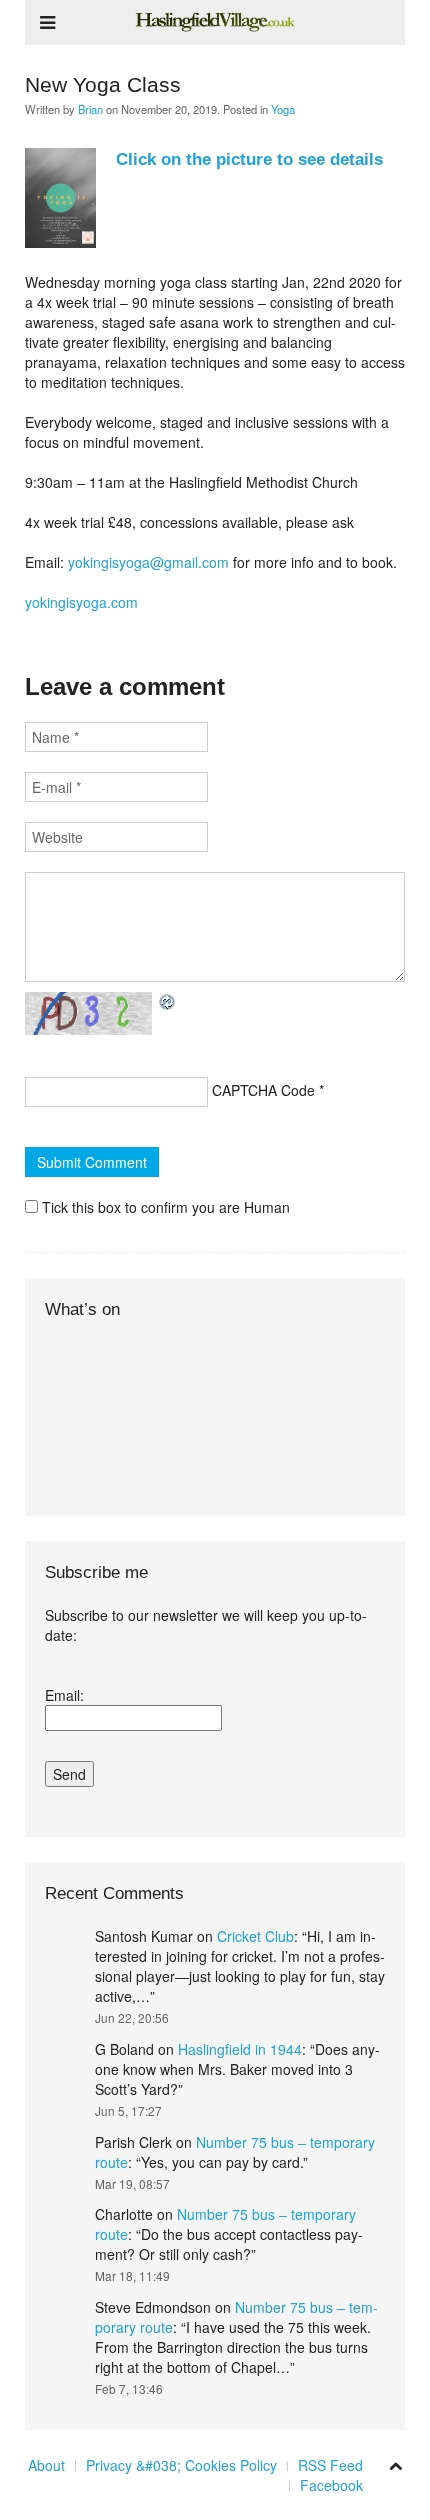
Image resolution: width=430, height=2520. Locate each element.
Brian (90, 109)
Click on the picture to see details (249, 159)
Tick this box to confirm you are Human (164, 1207)
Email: (64, 1695)
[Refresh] (168, 1002)
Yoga (283, 109)
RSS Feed (330, 2465)
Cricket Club (255, 1936)
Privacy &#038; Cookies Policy (181, 2465)
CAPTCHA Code (263, 1090)
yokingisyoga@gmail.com (148, 562)
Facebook (331, 2485)
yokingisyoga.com (81, 602)
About (46, 2465)
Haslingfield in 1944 (240, 2049)
